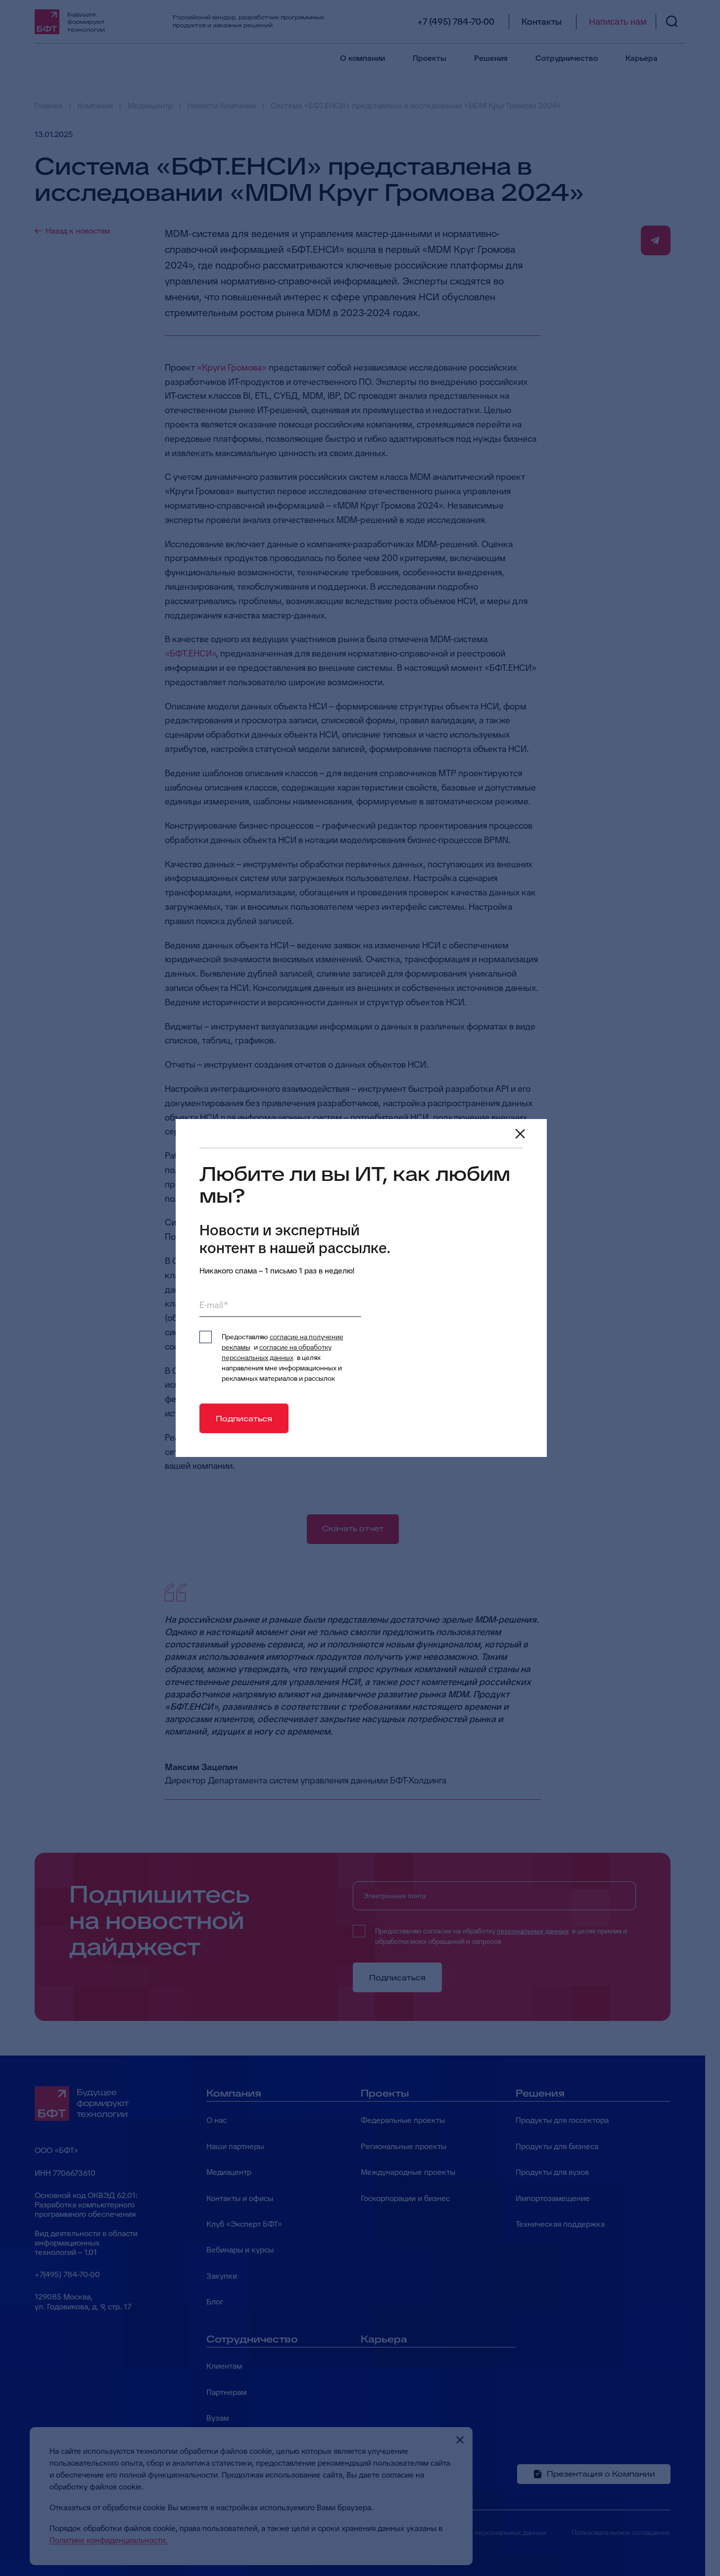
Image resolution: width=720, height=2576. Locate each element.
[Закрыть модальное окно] (520, 1134)
